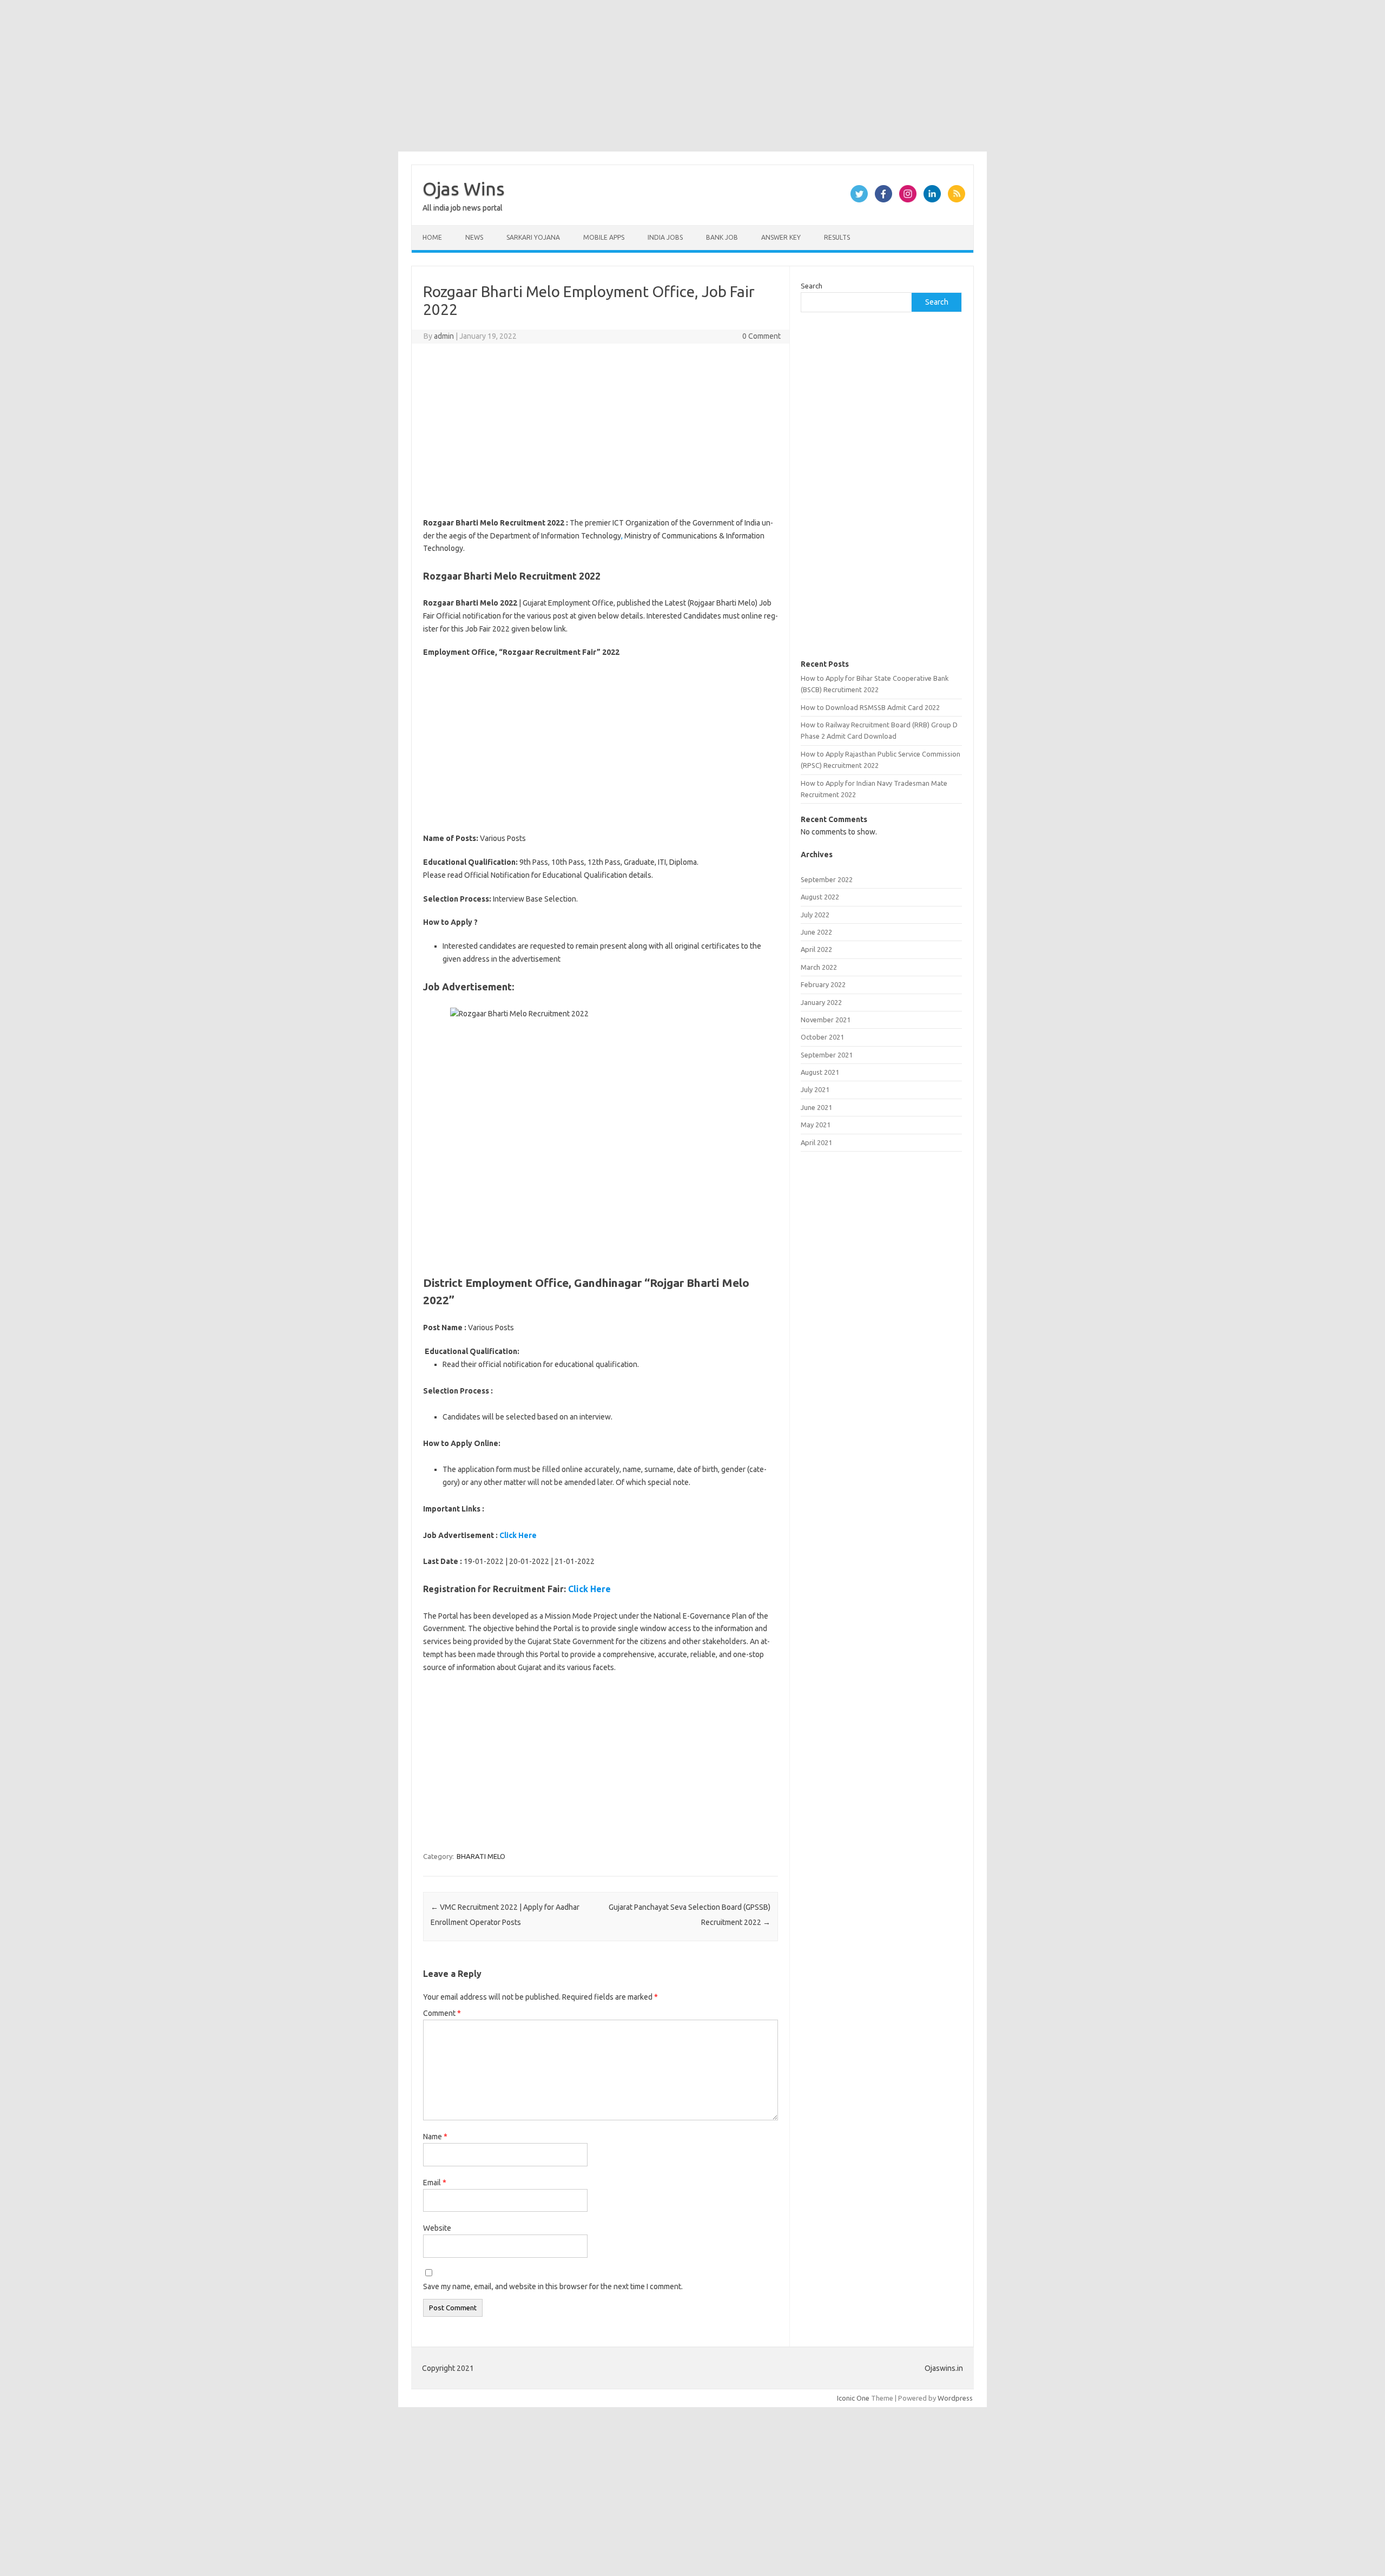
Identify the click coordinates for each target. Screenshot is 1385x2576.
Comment (442, 2013)
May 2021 (816, 1125)
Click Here (518, 1535)
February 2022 (823, 984)
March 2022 (819, 967)
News (474, 237)
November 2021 (826, 1020)
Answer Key (781, 237)
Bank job (722, 237)
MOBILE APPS (604, 237)
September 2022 (827, 879)
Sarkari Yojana (533, 237)
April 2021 (816, 1142)
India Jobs (665, 237)
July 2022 (815, 915)
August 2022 (820, 897)
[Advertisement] (325, 76)
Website (437, 2228)
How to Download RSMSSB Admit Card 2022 (870, 707)
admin (444, 336)
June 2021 (816, 1107)
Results (837, 237)
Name (435, 2137)
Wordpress (955, 2398)
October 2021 (822, 1037)
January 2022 (821, 1002)
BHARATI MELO (481, 1856)
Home (432, 237)
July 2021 (815, 1089)
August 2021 (820, 1072)
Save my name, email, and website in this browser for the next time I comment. (553, 2286)
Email (435, 2183)
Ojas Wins (464, 188)
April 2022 (816, 949)
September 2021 (827, 1055)
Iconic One (853, 2398)
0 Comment (761, 336)
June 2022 (816, 932)
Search (812, 286)
